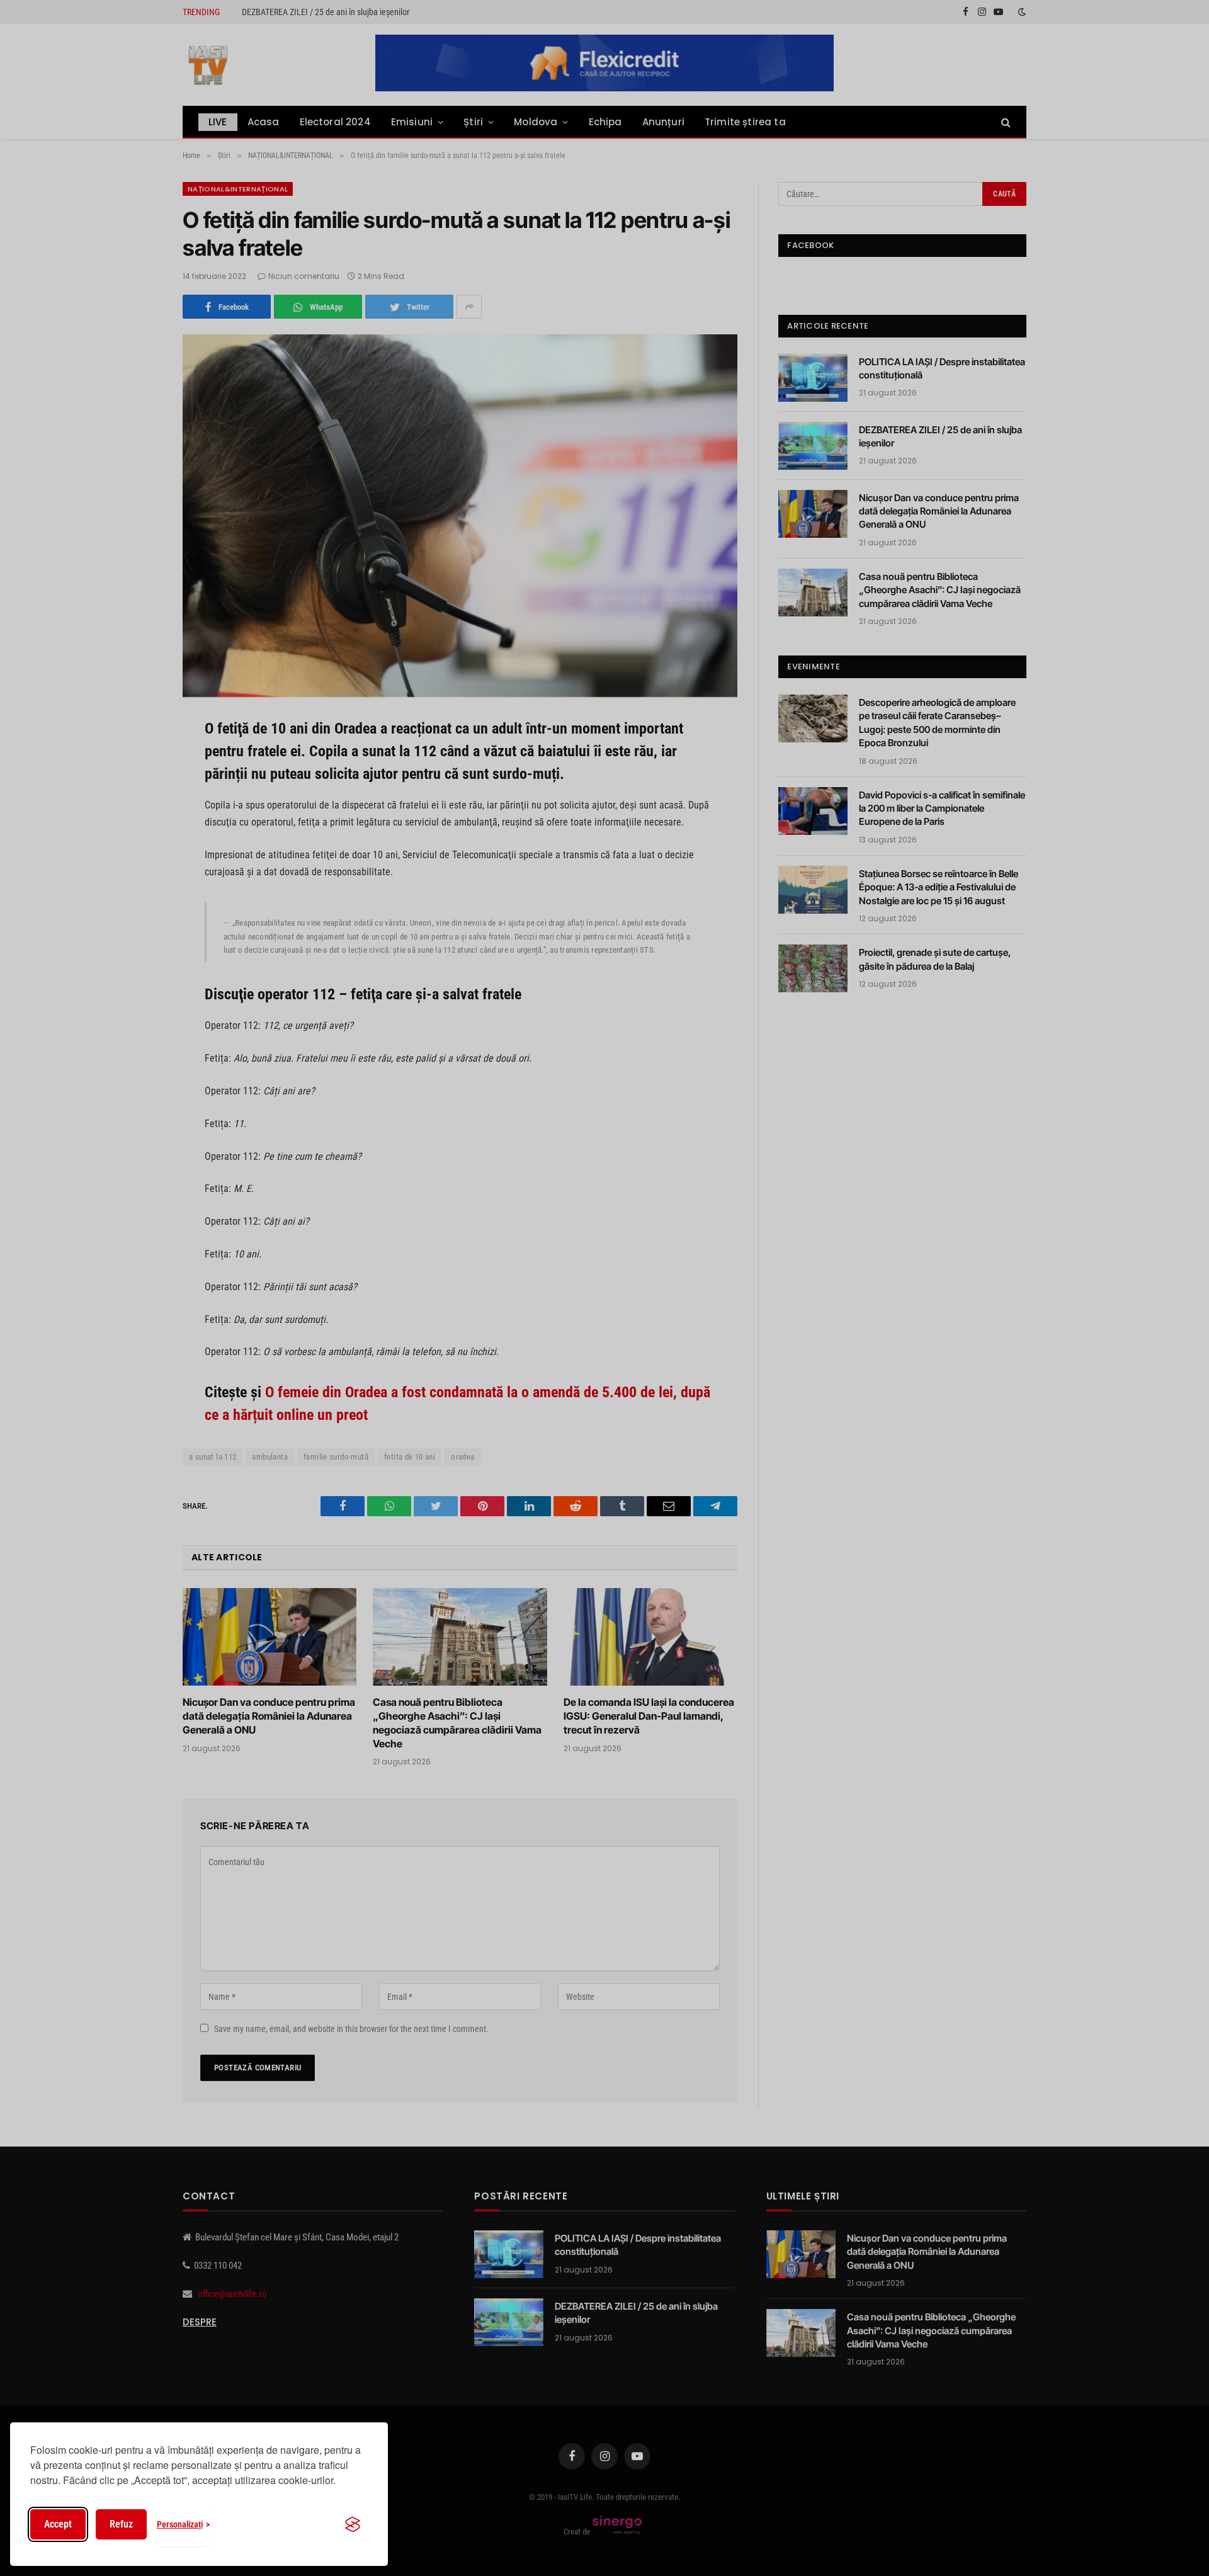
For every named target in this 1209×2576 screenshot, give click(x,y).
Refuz (121, 2524)
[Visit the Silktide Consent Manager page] (353, 2524)
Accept (58, 2524)
